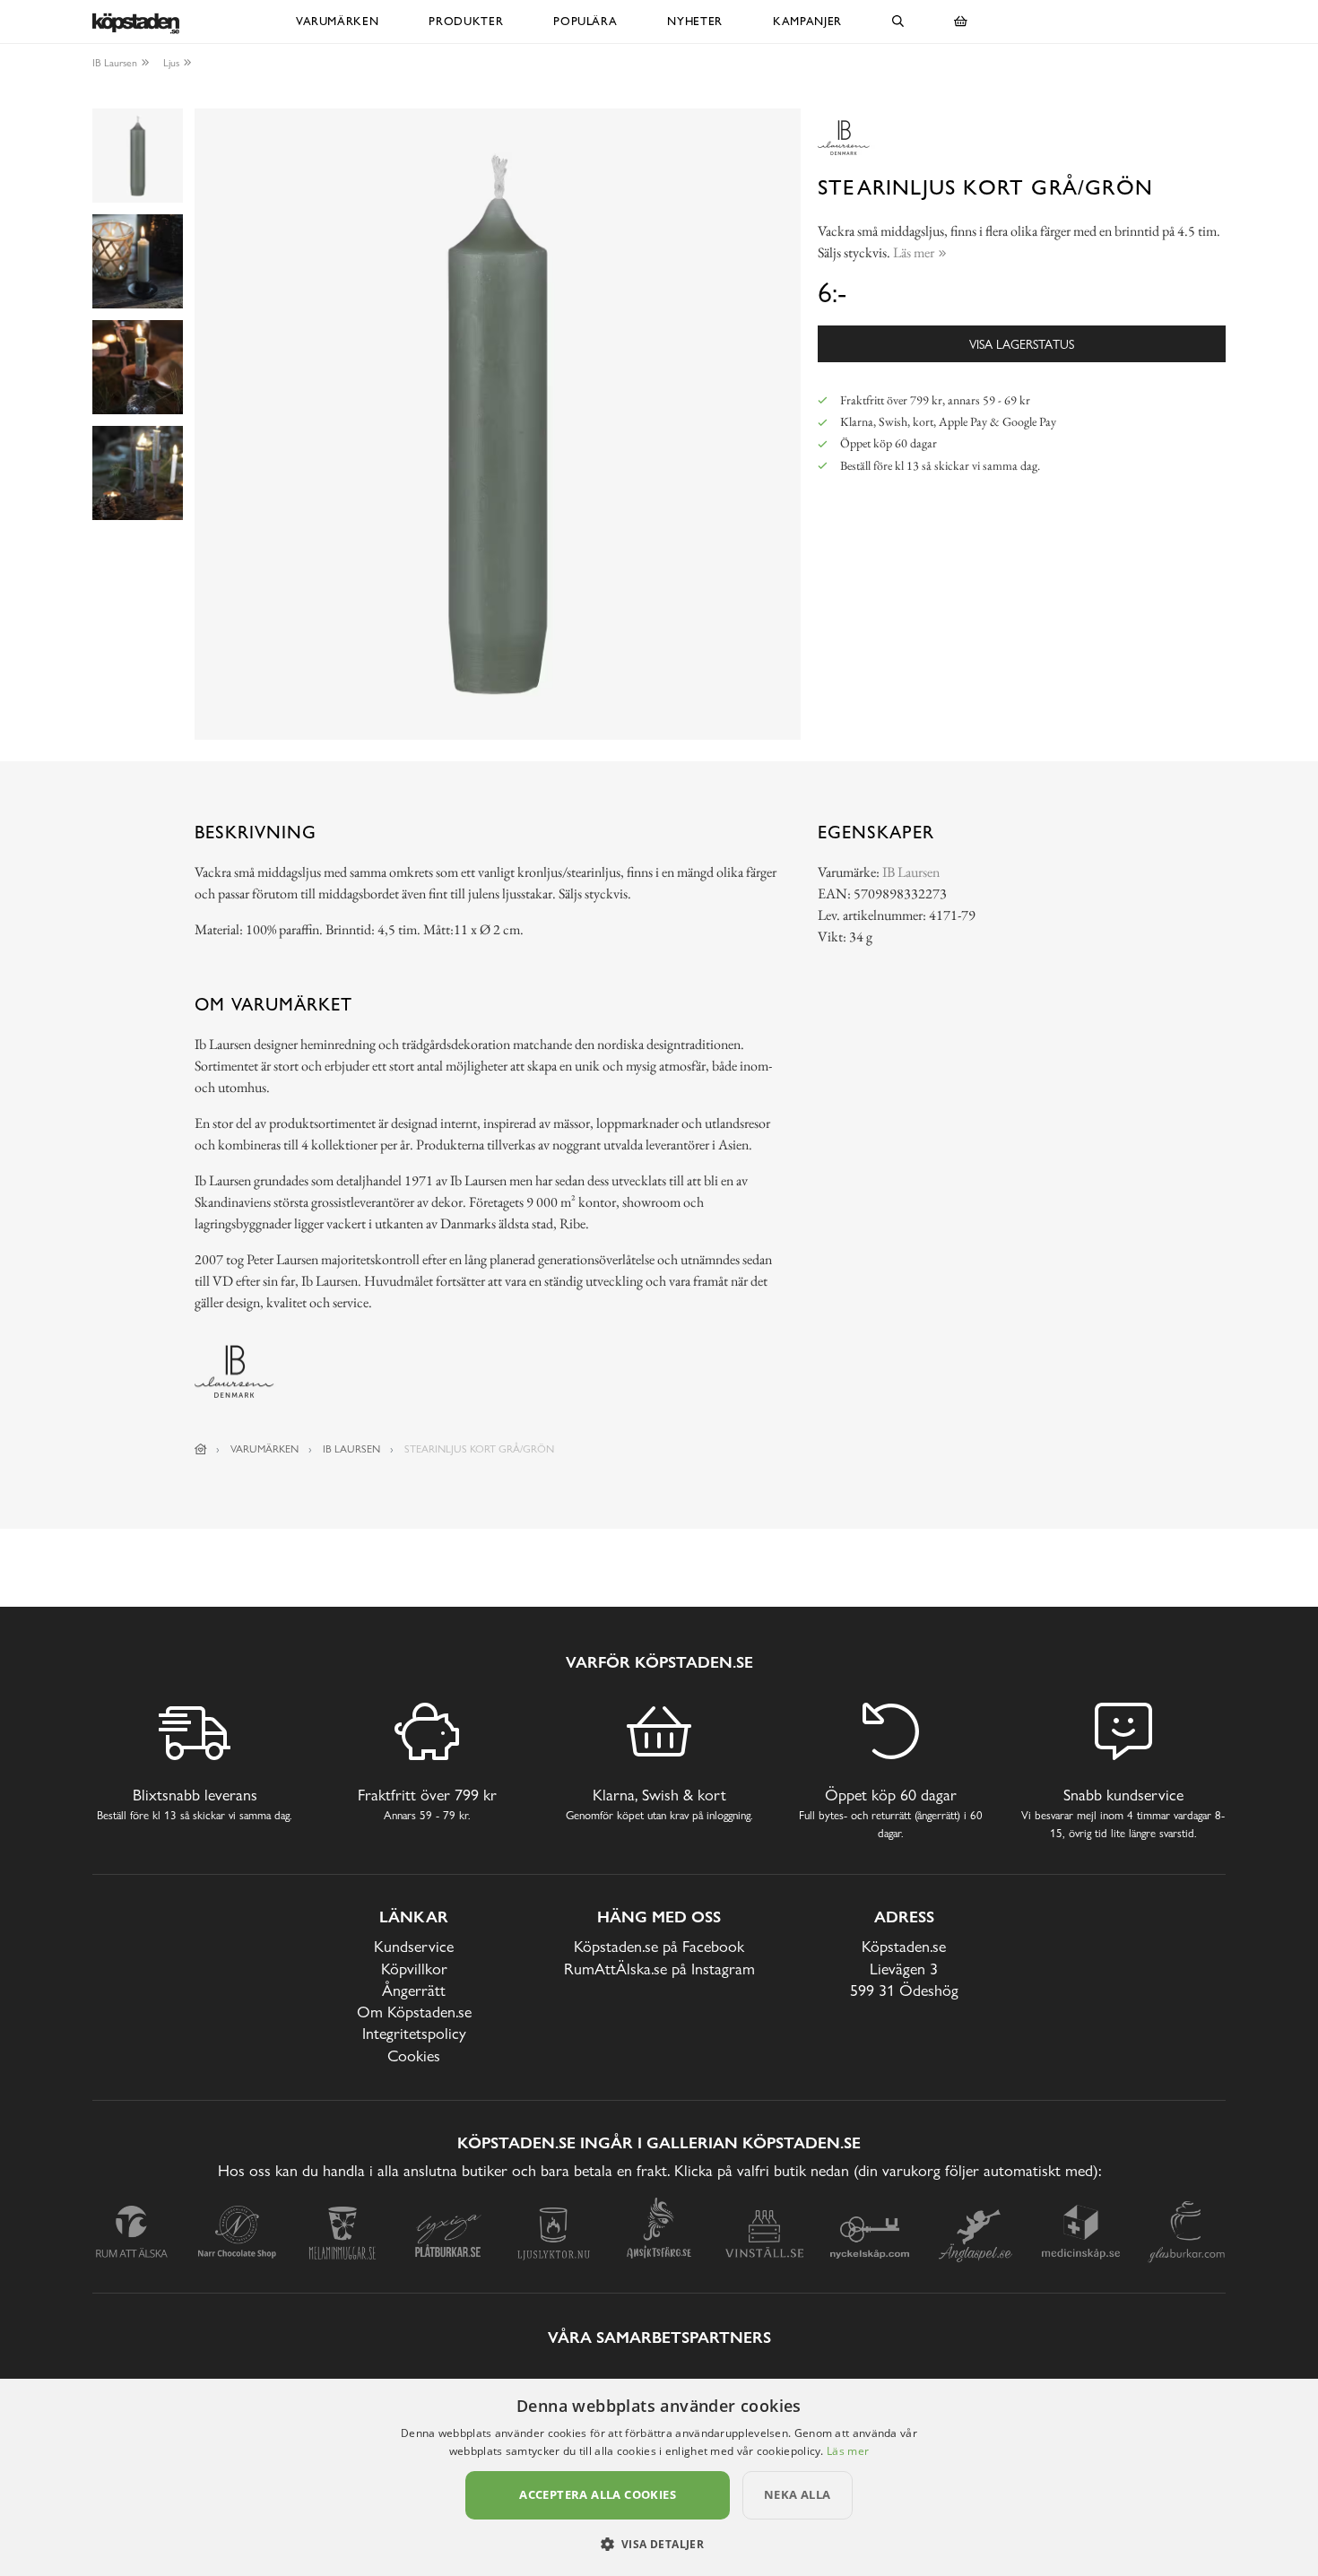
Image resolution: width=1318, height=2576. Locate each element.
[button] (659, 2544)
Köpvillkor (414, 1969)
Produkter (466, 21)
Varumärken (338, 21)
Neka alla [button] (798, 2494)
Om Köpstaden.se (414, 2012)
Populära (585, 21)
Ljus (171, 63)
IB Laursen (115, 63)
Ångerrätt (414, 1990)
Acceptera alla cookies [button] (598, 2494)
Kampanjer (807, 21)
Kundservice (414, 1946)
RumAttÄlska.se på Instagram (659, 1969)
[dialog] (659, 2477)
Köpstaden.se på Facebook (659, 1946)
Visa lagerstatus (1022, 344)
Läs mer (848, 2451)
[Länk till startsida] (201, 1449)
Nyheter (695, 21)
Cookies (414, 2056)
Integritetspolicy (414, 2033)
